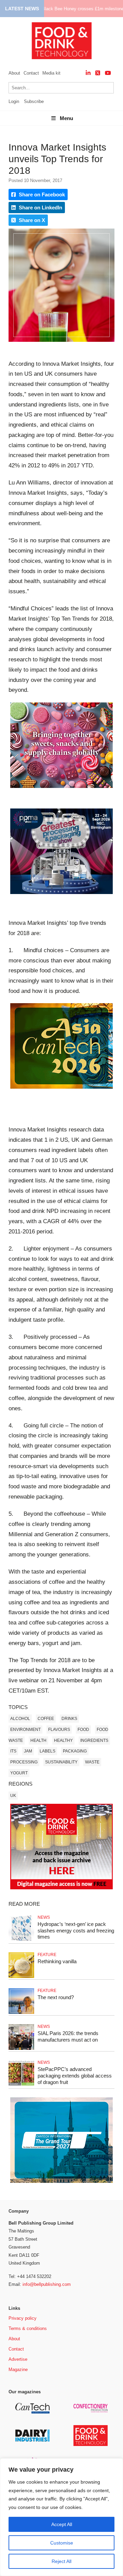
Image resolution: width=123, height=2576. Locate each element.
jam (28, 1751)
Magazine (18, 2370)
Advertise (18, 2359)
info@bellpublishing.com (47, 2284)
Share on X (31, 220)
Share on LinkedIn (40, 208)
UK (13, 1796)
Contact (31, 73)
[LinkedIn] (88, 73)
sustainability (61, 1762)
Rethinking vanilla (57, 1961)
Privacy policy (23, 2318)
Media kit (51, 73)
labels (47, 1751)
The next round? (56, 1997)
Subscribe (34, 101)
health (38, 1740)
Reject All (61, 2561)
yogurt (19, 1773)
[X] (98, 73)
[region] (61, 2517)
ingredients (94, 1740)
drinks (69, 1719)
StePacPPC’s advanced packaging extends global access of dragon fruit (75, 2076)
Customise (62, 2543)
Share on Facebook (41, 195)
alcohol (20, 1719)
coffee (46, 1719)
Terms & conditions (28, 2328)
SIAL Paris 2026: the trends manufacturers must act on (68, 2036)
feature (47, 1955)
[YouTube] (108, 73)
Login (14, 101)
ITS (13, 1751)
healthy (63, 1740)
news (44, 1917)
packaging (75, 1751)
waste (92, 1762)
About (14, 73)
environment (25, 1730)
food (83, 1730)
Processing (24, 1762)
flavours (59, 1730)
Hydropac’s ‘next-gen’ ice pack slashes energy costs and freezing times (76, 1931)
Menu (66, 118)
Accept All (62, 2524)
